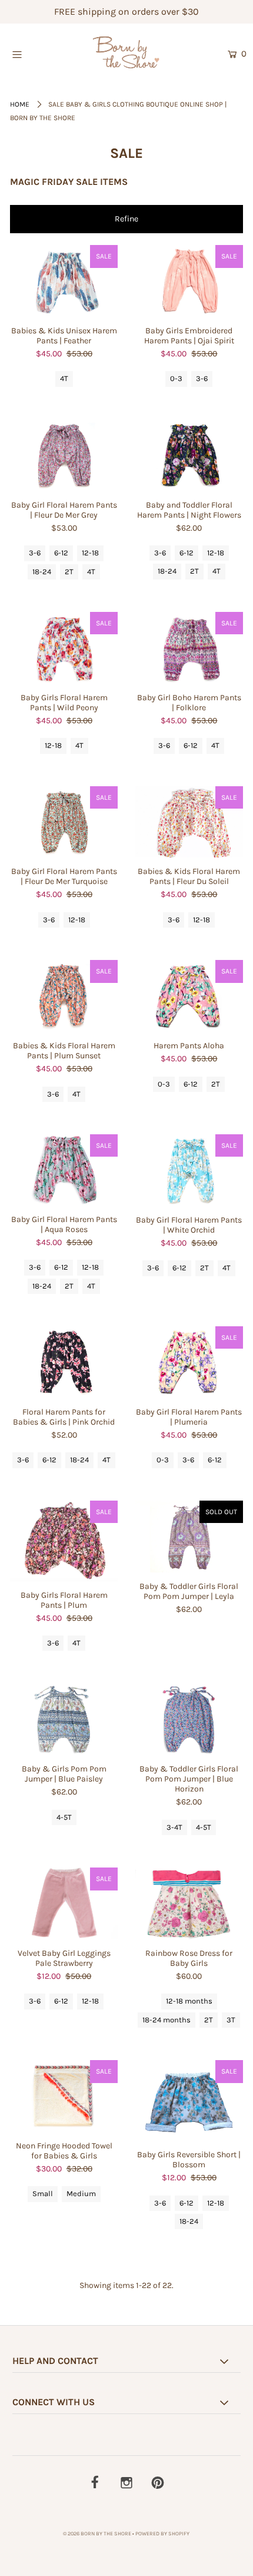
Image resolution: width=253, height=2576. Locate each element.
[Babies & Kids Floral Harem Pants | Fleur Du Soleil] (189, 822)
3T (231, 2020)
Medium (81, 2193)
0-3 (176, 378)
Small (43, 2193)
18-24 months (167, 2020)
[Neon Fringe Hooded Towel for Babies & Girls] (64, 2096)
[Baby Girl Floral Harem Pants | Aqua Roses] (64, 1170)
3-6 (202, 378)
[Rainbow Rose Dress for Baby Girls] (189, 1903)
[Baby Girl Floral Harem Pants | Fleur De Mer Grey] (64, 455)
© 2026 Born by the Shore (97, 2534)
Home (20, 104)
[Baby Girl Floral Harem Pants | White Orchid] (189, 1170)
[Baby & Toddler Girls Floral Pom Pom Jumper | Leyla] (189, 1537)
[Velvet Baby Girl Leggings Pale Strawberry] (64, 1903)
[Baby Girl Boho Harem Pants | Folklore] (189, 648)
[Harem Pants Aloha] (189, 996)
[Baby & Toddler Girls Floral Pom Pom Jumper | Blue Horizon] (189, 1719)
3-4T (174, 1827)
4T (64, 378)
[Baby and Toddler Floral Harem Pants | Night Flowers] (189, 455)
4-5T (64, 1817)
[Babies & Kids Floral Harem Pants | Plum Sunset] (64, 996)
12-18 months (189, 2001)
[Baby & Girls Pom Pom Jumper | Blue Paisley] (64, 1719)
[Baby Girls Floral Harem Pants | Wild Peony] (64, 648)
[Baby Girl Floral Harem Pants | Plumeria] (189, 1362)
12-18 (90, 553)
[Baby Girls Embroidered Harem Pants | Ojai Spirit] (189, 281)
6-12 (61, 553)
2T (69, 572)
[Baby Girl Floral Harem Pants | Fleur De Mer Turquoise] (64, 822)
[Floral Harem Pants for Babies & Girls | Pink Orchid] (64, 1362)
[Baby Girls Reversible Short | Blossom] (189, 2100)
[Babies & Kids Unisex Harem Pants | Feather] (64, 281)
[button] (126, 219)
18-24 (42, 572)
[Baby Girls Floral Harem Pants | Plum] (64, 1541)
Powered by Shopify (162, 2534)
